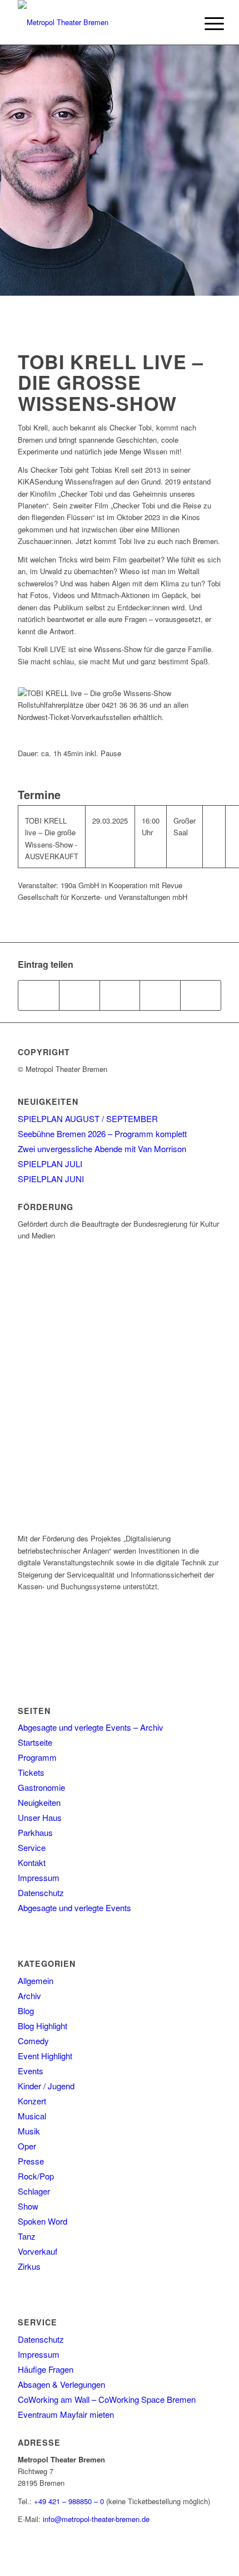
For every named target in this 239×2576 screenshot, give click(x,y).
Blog (26, 2011)
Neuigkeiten (39, 1802)
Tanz (27, 2236)
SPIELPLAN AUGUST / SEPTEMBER (88, 1118)
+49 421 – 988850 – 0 (69, 2501)
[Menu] (206, 23)
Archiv (29, 1995)
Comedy (33, 2041)
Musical (32, 2116)
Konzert (32, 2101)
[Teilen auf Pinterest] (160, 995)
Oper (27, 2146)
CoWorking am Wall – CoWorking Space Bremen (107, 2399)
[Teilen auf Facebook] (39, 995)
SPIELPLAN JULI (50, 1164)
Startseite (35, 1742)
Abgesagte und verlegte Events (74, 1907)
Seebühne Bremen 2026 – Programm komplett (102, 1133)
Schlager (34, 2191)
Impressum (39, 1877)
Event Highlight (45, 2056)
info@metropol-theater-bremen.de (96, 2519)
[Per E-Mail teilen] (201, 995)
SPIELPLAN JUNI (51, 1179)
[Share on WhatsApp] (120, 995)
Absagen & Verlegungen (61, 2384)
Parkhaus (35, 1832)
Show (28, 2206)
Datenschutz (41, 1892)
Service (32, 1847)
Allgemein (36, 1980)
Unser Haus (40, 1817)
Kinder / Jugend (46, 2086)
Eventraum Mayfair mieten (66, 2414)
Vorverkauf (38, 2251)
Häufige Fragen (46, 2369)
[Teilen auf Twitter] (79, 995)
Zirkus (29, 2266)
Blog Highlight (43, 2026)
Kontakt (32, 1862)
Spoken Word (43, 2221)
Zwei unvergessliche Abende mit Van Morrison (102, 1149)
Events (31, 2071)
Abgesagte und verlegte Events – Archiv (91, 1727)
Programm (37, 1757)
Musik (29, 2131)
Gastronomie (41, 1787)
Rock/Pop (36, 2176)
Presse (31, 2161)
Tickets (31, 1772)
